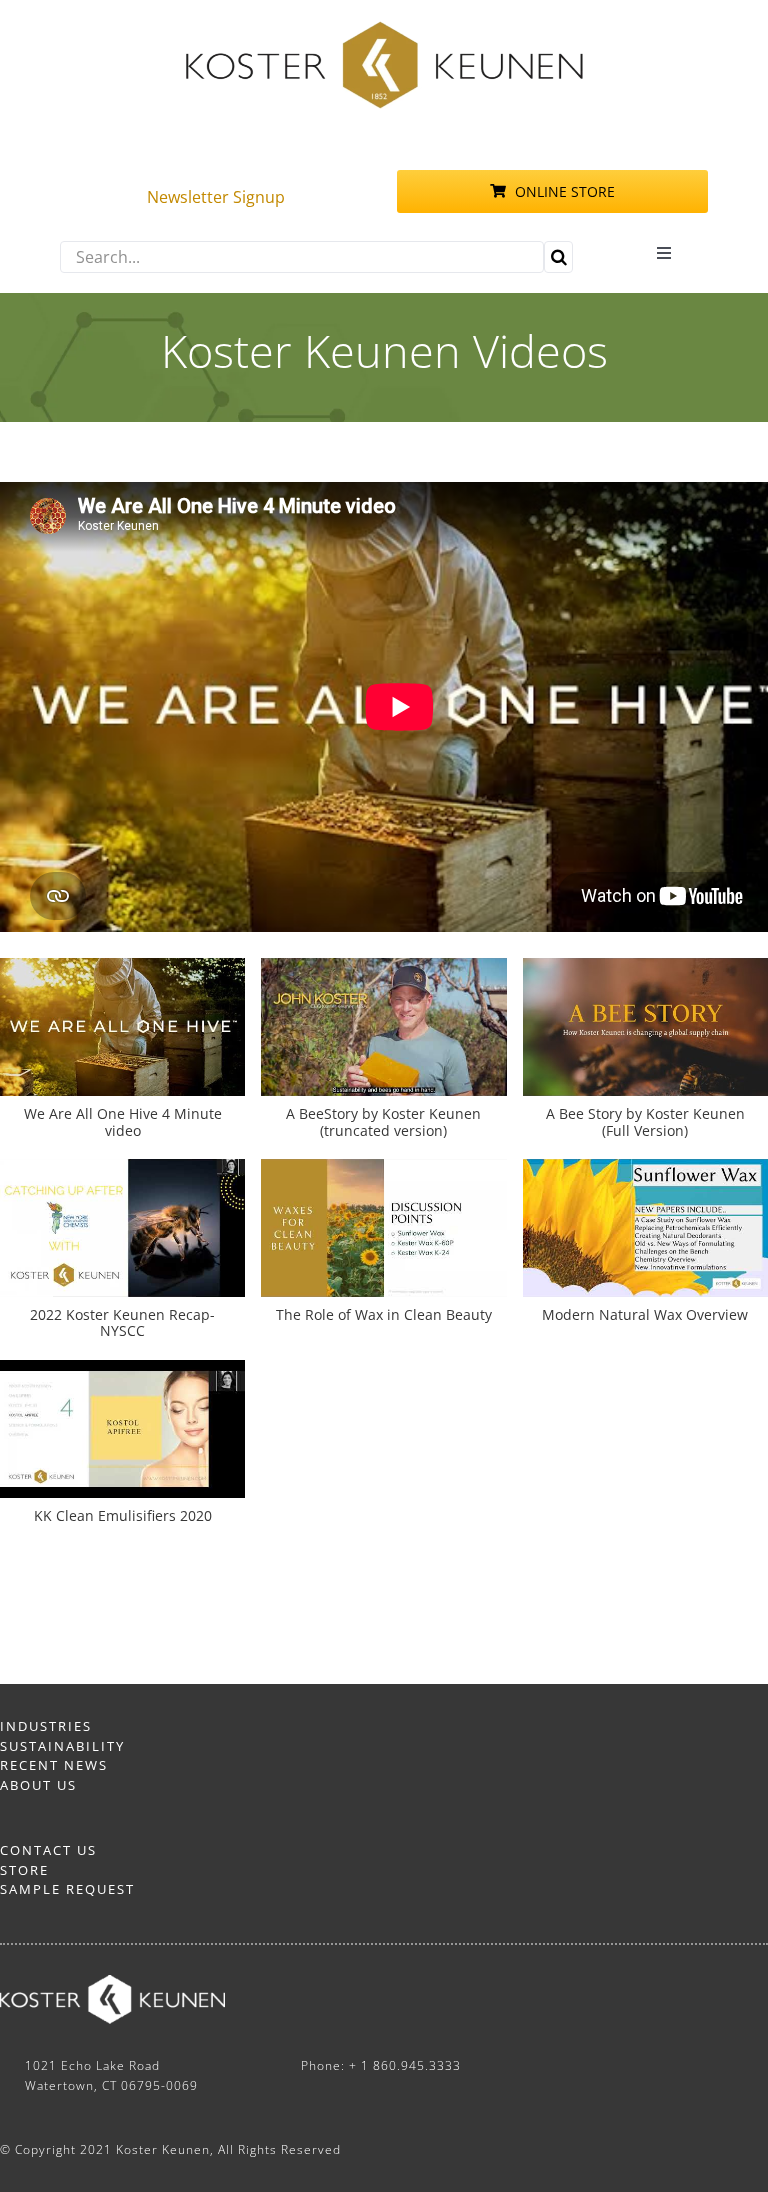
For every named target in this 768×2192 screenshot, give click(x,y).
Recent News (54, 1765)
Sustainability (62, 1746)
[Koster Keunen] (384, 28)
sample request (67, 1889)
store (24, 1870)
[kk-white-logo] (112, 1983)
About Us (38, 1785)
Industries (46, 1726)
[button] (383, 1058)
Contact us (48, 1850)
